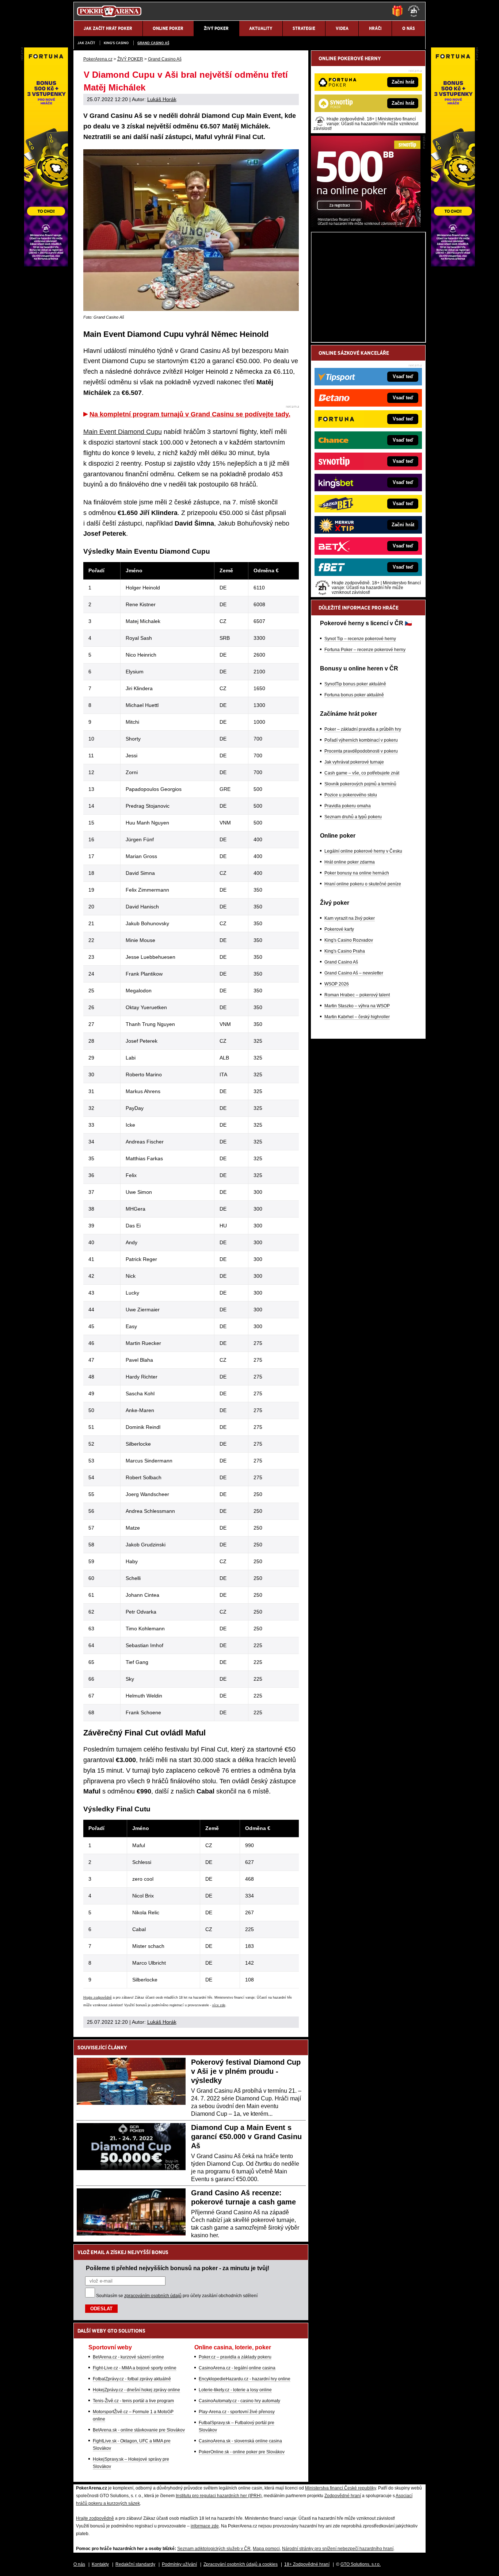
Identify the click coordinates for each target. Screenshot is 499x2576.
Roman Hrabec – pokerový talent (357, 995)
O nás (79, 2564)
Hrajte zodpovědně (98, 1998)
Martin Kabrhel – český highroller (357, 1017)
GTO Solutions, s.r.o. (361, 2564)
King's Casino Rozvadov (349, 940)
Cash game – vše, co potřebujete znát (362, 773)
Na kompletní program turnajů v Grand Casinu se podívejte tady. (190, 414)
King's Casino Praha (345, 951)
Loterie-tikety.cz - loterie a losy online (235, 2390)
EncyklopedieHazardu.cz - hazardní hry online (245, 2379)
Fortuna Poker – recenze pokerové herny (365, 650)
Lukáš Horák (162, 99)
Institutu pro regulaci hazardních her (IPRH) (219, 2496)
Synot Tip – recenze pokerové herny (360, 639)
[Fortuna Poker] (453, 265)
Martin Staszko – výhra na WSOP (357, 1006)
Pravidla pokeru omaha (348, 806)
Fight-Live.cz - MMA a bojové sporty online (135, 2368)
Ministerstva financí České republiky (340, 2488)
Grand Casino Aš (153, 43)
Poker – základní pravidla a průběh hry (363, 729)
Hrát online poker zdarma (350, 862)
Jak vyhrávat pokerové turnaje (354, 762)
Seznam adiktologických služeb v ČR (214, 2549)
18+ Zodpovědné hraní (307, 2564)
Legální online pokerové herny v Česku (363, 851)
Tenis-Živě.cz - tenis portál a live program (133, 2401)
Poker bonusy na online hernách (357, 873)
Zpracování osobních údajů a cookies (241, 2564)
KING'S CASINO (116, 43)
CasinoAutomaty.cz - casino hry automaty (239, 2401)
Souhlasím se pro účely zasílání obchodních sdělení (177, 2296)
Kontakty (100, 2564)
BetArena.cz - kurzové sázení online (128, 2357)
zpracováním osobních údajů (153, 2296)
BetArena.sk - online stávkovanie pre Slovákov (139, 2430)
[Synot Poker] (366, 225)
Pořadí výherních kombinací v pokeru (361, 740)
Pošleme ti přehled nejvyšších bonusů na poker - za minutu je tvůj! (178, 2268)
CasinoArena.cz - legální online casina (237, 2368)
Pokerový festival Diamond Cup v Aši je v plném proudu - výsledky (246, 2071)
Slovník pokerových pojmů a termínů (360, 784)
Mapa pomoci (266, 2549)
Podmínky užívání (179, 2564)
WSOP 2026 (337, 984)
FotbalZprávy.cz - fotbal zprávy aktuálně (132, 2379)
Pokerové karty (339, 929)
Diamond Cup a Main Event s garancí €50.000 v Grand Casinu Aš (246, 2137)
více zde (219, 2005)
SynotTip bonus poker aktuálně (355, 684)
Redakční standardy (135, 2564)
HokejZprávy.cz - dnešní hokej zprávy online (136, 2390)
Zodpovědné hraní (343, 2496)
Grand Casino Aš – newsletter (354, 973)
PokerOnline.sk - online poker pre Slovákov (242, 2452)
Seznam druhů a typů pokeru (353, 817)
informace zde (205, 2526)
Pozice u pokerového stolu (351, 795)
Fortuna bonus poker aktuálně (354, 695)
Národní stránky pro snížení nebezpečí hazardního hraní (338, 2549)
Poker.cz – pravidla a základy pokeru (235, 2357)
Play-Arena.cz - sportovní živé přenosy (237, 2412)
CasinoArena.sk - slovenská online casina (240, 2441)
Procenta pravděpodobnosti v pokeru (361, 751)
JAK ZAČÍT (86, 43)
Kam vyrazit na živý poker (350, 918)
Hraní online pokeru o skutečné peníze (363, 884)
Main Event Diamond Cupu (123, 432)
